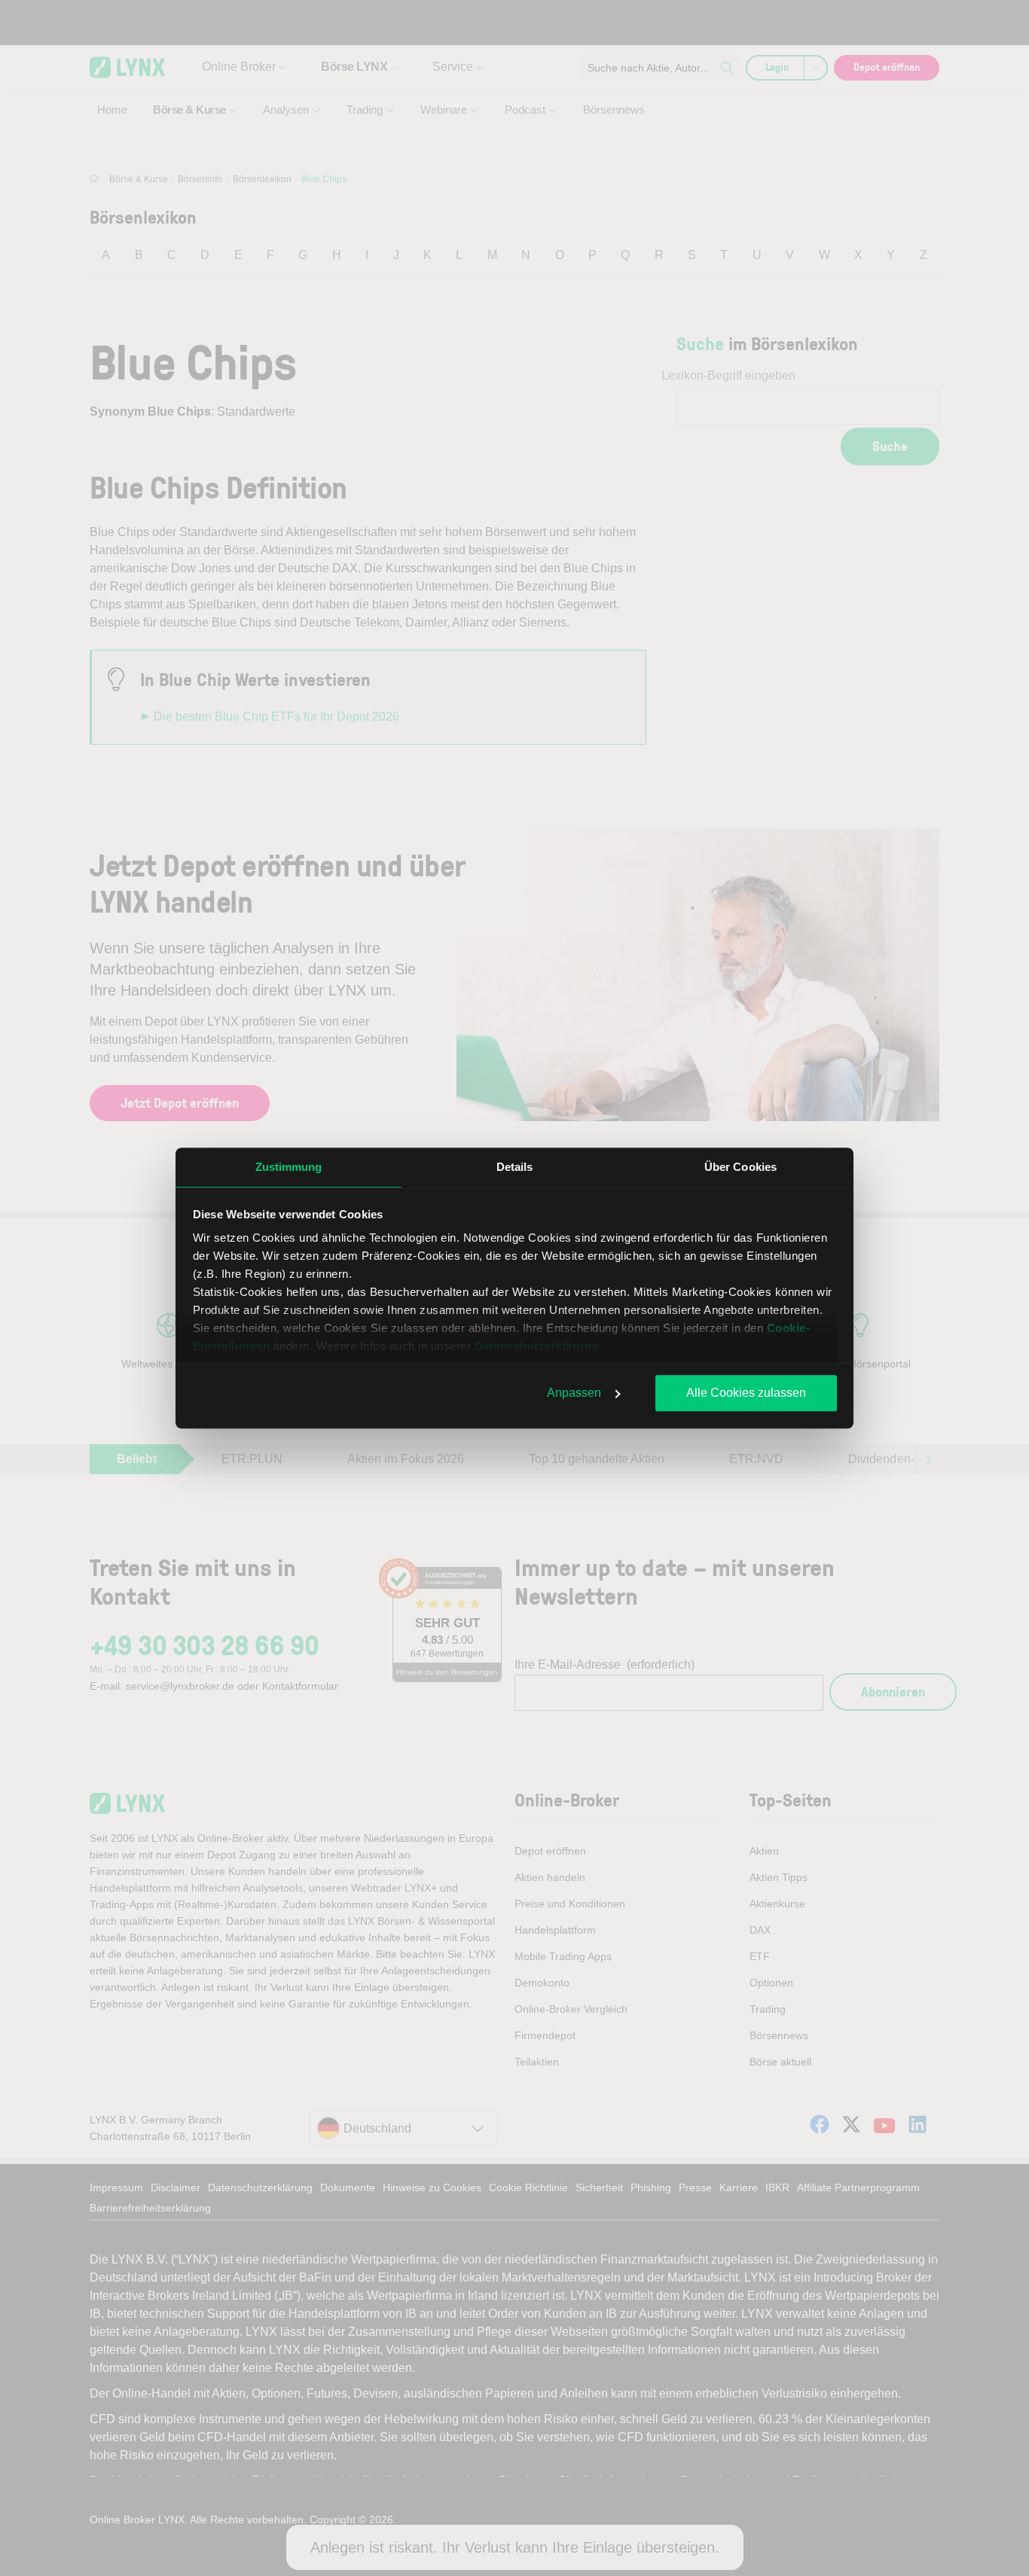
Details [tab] (515, 1167)
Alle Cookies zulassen (746, 1393)
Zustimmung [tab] (289, 1167)
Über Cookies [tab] (740, 1167)
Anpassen (574, 1393)
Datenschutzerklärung (537, 1346)
